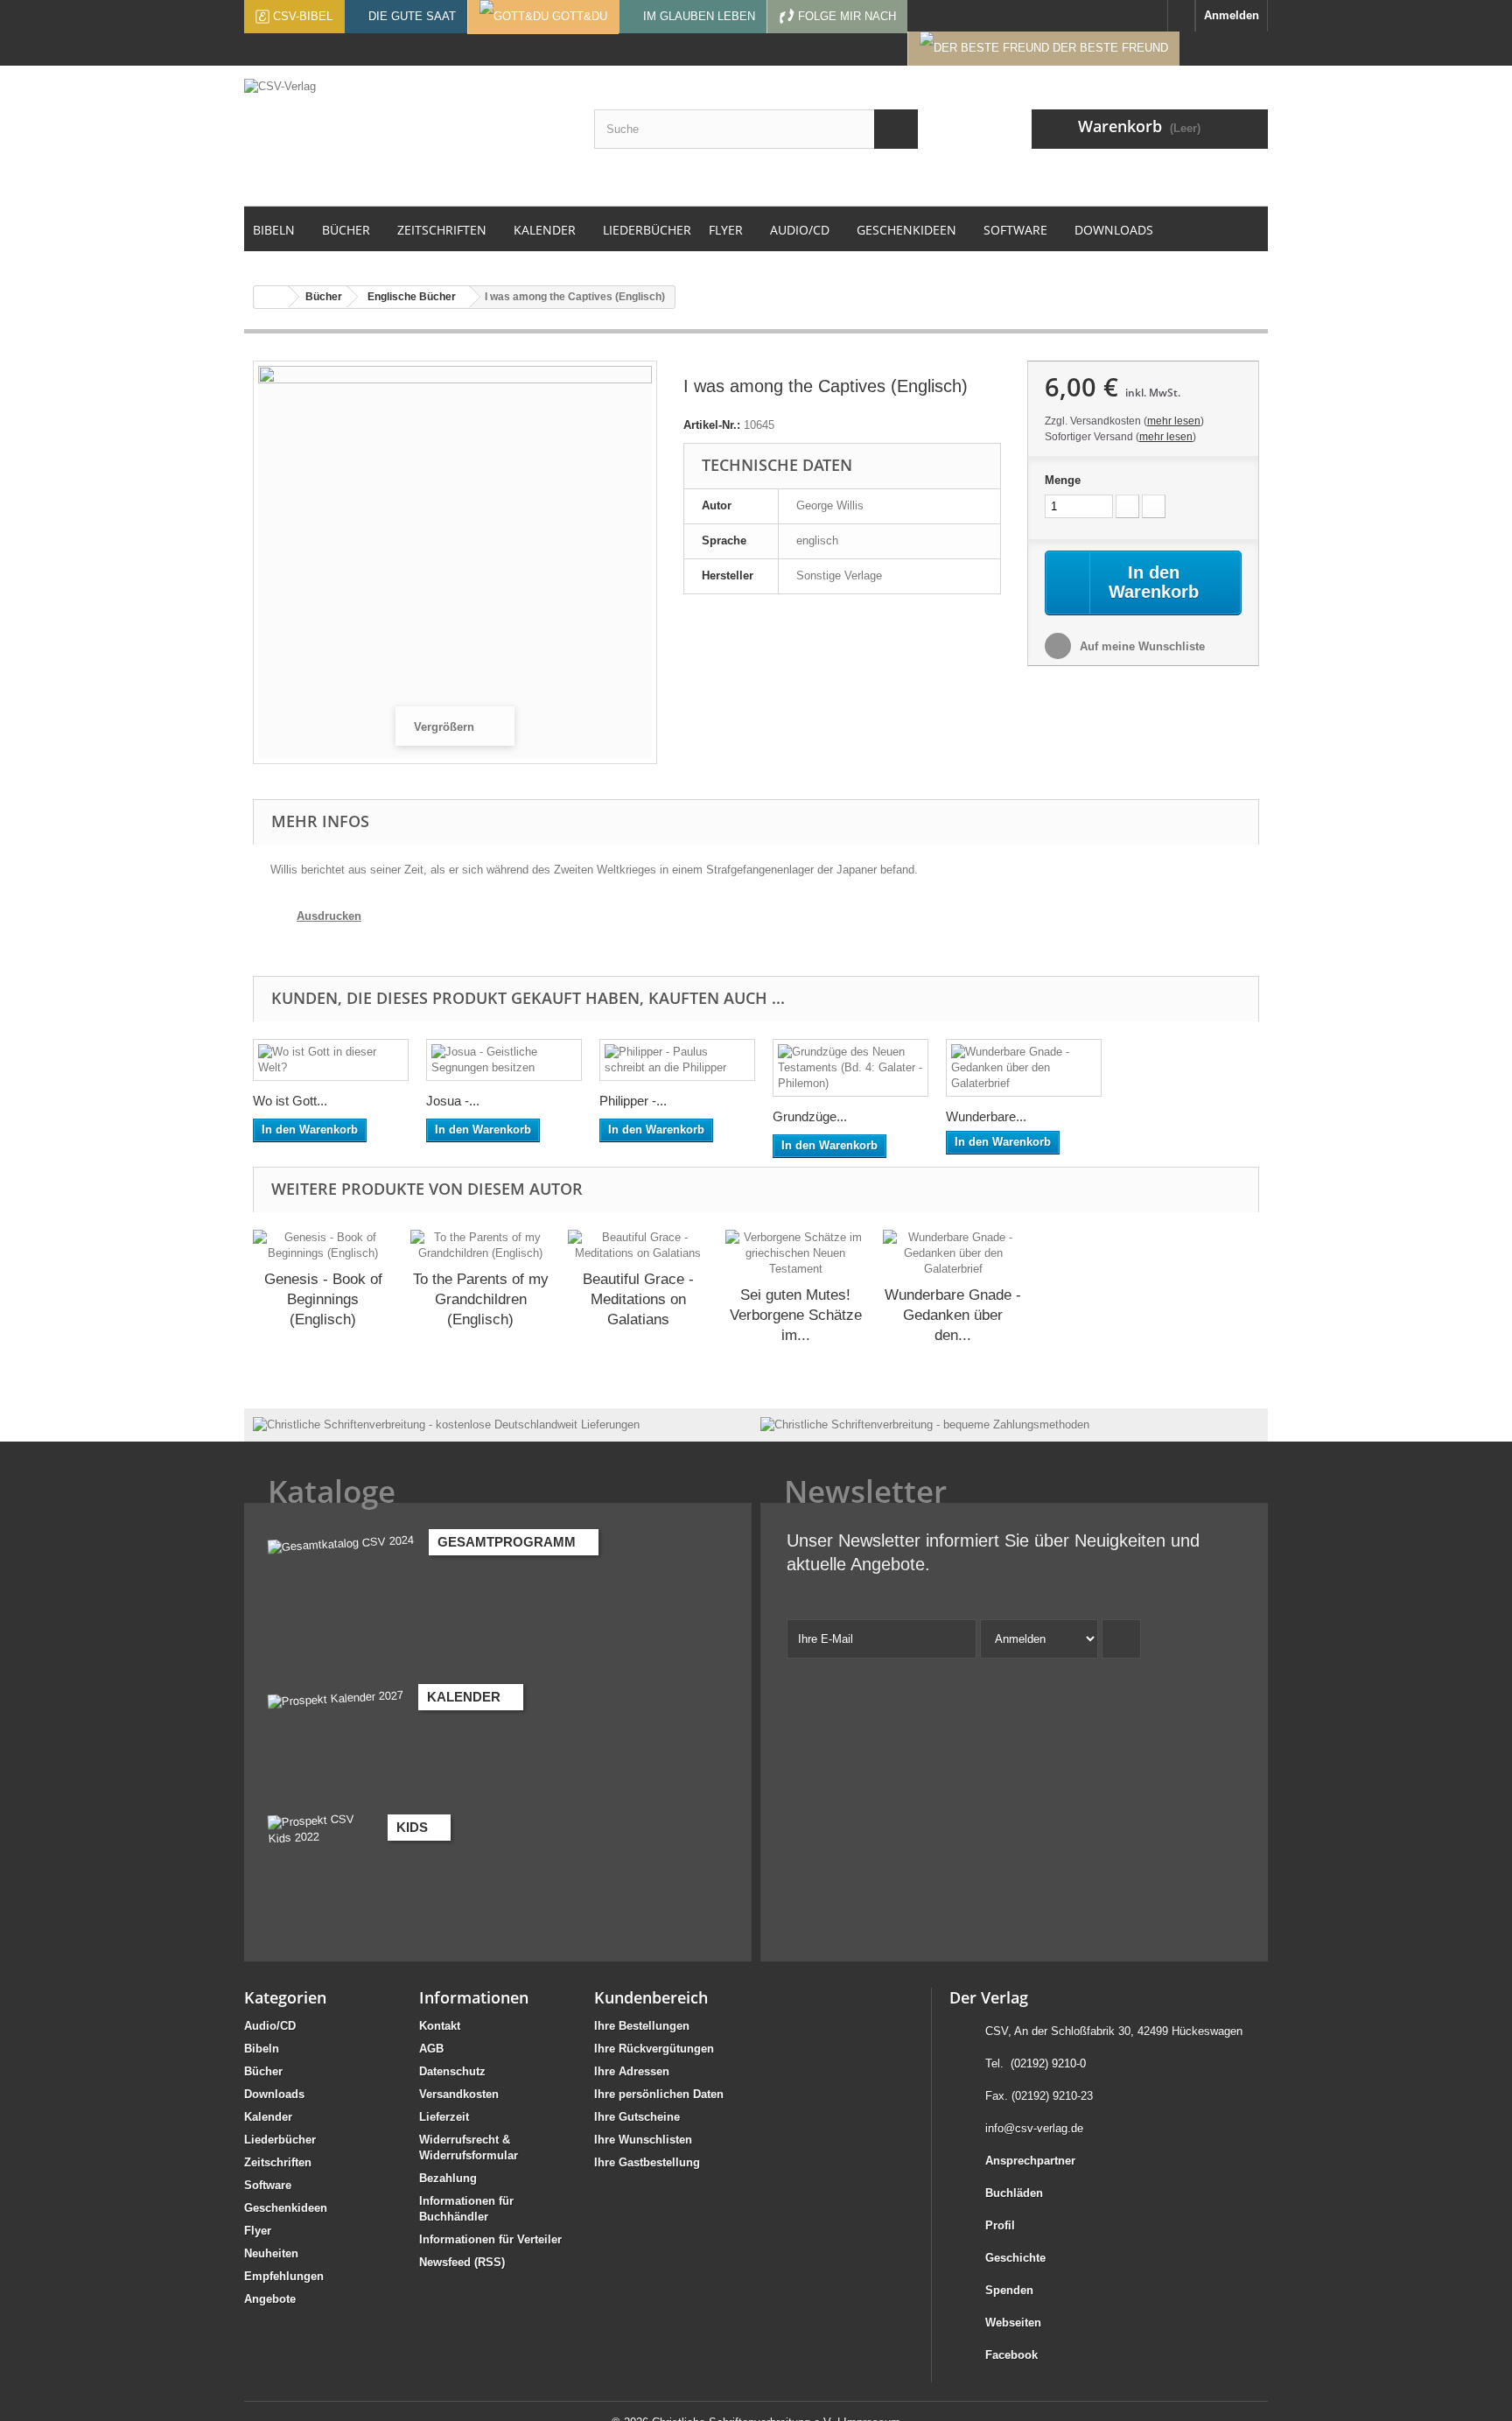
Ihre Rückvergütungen (654, 2049)
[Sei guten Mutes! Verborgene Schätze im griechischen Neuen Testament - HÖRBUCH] (795, 1253)
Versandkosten (459, 2094)
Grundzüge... (810, 1116)
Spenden (1009, 2290)
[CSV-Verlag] (406, 136)
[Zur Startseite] (1181, 16)
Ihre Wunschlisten (643, 2140)
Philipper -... (633, 1101)
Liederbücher (280, 2140)
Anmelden (1232, 15)
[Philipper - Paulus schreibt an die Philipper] (677, 1060)
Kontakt (440, 2026)
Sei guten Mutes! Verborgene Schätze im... (796, 1315)
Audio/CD (270, 2026)
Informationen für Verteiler (490, 2239)
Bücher (263, 2071)
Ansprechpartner (1030, 2161)
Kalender (268, 2117)
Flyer (258, 2231)
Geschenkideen (286, 2208)
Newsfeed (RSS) (462, 2262)
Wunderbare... (986, 1116)
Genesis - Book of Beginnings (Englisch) (323, 1299)
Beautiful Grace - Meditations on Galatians (638, 1299)
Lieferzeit (444, 2117)
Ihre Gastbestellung (647, 2162)
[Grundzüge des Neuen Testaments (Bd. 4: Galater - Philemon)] (850, 1068)
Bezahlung (448, 2178)
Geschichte (1015, 2258)
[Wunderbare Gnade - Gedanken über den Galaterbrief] (1024, 1068)
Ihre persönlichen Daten (659, 2094)
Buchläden (1014, 2193)
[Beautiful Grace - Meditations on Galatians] (638, 1246)
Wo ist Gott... (290, 1101)
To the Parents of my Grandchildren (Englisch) (481, 1299)
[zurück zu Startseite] (271, 297)
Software (268, 2185)
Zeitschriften (278, 2162)
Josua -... (453, 1101)
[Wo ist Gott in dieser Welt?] (331, 1060)
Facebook (1011, 2355)
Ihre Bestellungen (642, 2026)
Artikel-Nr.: (712, 425)
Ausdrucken (329, 916)
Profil (1000, 2225)
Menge (1063, 480)
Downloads (274, 2094)
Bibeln (262, 2049)
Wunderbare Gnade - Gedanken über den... (953, 1315)
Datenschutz (452, 2071)
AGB (431, 2049)
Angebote (270, 2299)
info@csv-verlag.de (1034, 2128)
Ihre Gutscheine (637, 2117)
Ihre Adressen (632, 2071)
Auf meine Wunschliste (1141, 646)
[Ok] (1121, 1639)
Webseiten (1013, 2323)
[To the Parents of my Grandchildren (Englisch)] (480, 1246)
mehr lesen (1174, 421)
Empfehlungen (284, 2276)
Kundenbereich (651, 1997)
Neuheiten (271, 2253)
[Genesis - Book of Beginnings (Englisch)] (323, 1246)
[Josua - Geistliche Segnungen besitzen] (504, 1060)
